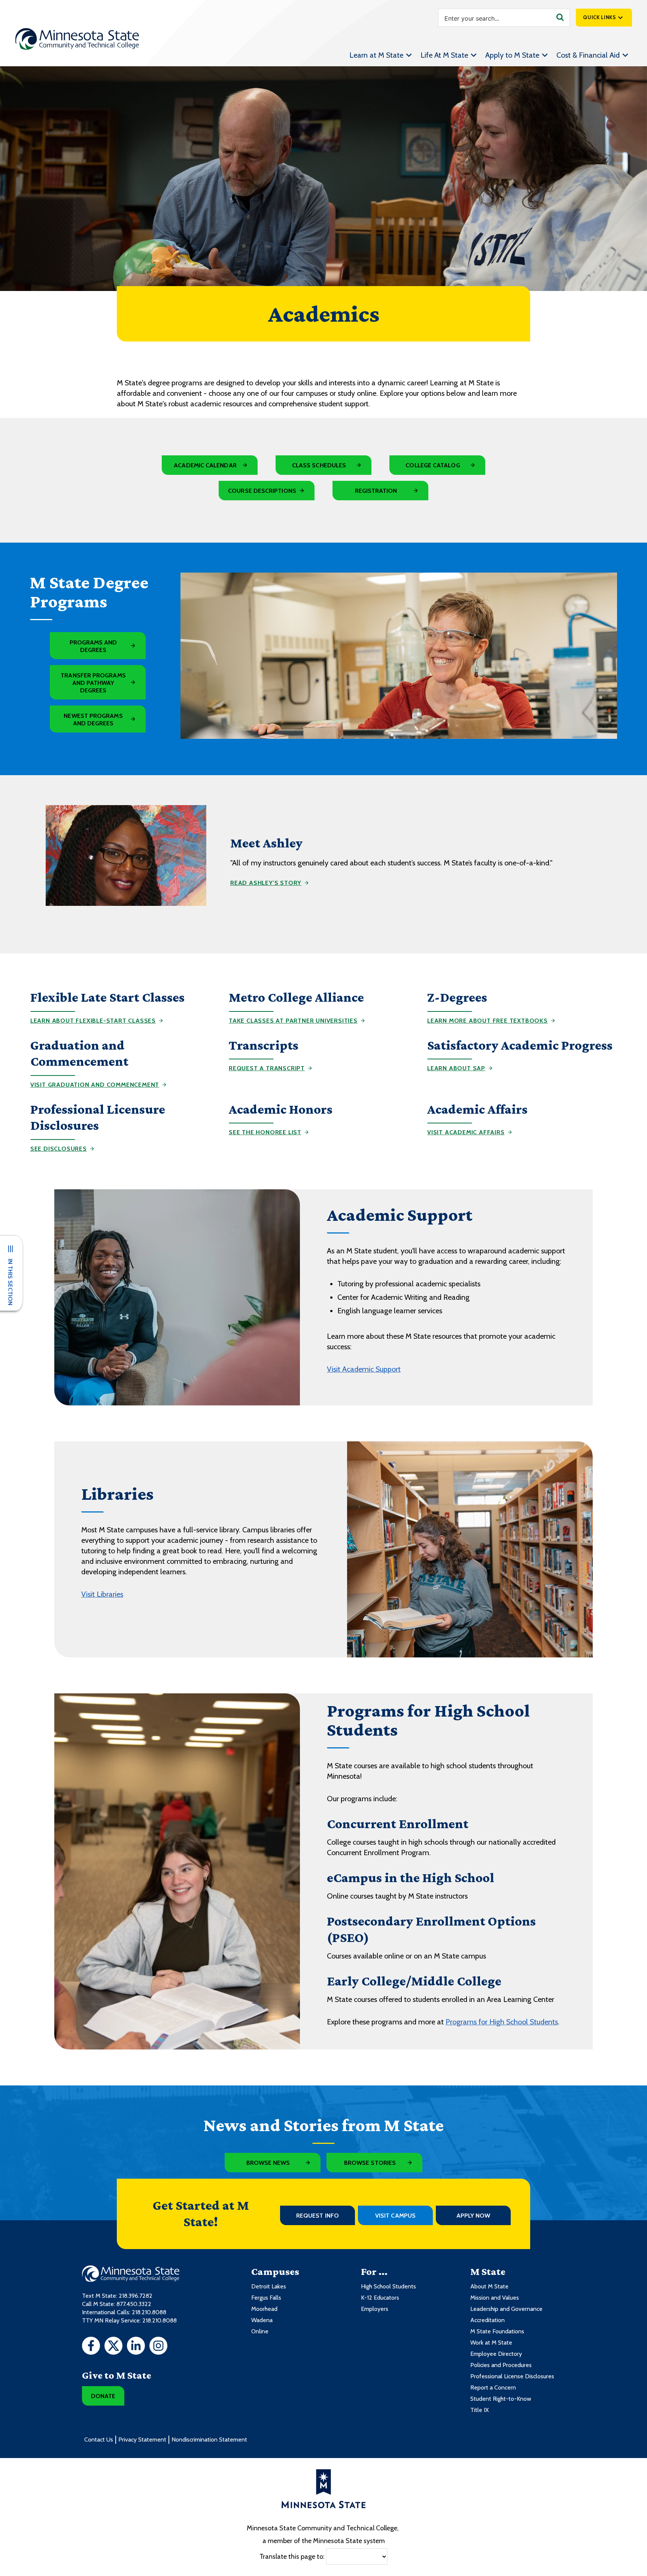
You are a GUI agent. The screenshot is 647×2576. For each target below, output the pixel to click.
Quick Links (599, 17)
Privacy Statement (142, 2440)
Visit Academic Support (364, 1369)
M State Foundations (497, 2331)
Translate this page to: (292, 2556)
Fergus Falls (266, 2298)
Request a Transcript (267, 1068)
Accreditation (487, 2320)
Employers (375, 2309)
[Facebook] (91, 2347)
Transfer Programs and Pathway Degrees (93, 683)
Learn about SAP (456, 1068)
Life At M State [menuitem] (444, 55)
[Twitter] (113, 2347)
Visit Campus (395, 2216)
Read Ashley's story (266, 883)
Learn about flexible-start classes (93, 1021)
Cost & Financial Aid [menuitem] (588, 55)
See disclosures (59, 1149)
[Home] (77, 39)
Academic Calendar (205, 465)
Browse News (268, 2163)
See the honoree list (265, 1132)
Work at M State (491, 2343)
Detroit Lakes (269, 2286)
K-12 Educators (380, 2298)
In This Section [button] (10, 1282)
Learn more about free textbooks (487, 1021)
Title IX (479, 2410)
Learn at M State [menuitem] (376, 55)
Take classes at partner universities (293, 1021)
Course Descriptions (262, 491)
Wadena (262, 2320)
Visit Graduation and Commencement (95, 1085)
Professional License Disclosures (512, 2376)
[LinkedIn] (136, 2347)
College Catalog (433, 465)
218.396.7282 (136, 2296)
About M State (489, 2286)
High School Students (388, 2286)
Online (260, 2331)
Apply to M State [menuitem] (512, 55)
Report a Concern (493, 2387)
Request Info (318, 2216)
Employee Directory (496, 2354)
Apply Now (473, 2216)
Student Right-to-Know (501, 2399)
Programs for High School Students (502, 2022)
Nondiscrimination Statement (209, 2440)
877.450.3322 (134, 2304)
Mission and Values (495, 2298)
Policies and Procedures (501, 2365)
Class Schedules (319, 465)
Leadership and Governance (506, 2309)
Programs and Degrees (93, 646)
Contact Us (99, 2440)
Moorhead (264, 2309)
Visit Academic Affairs (466, 1132)
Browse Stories (370, 2163)
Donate (103, 2396)
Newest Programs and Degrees (93, 720)
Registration (376, 491)
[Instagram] (158, 2347)
